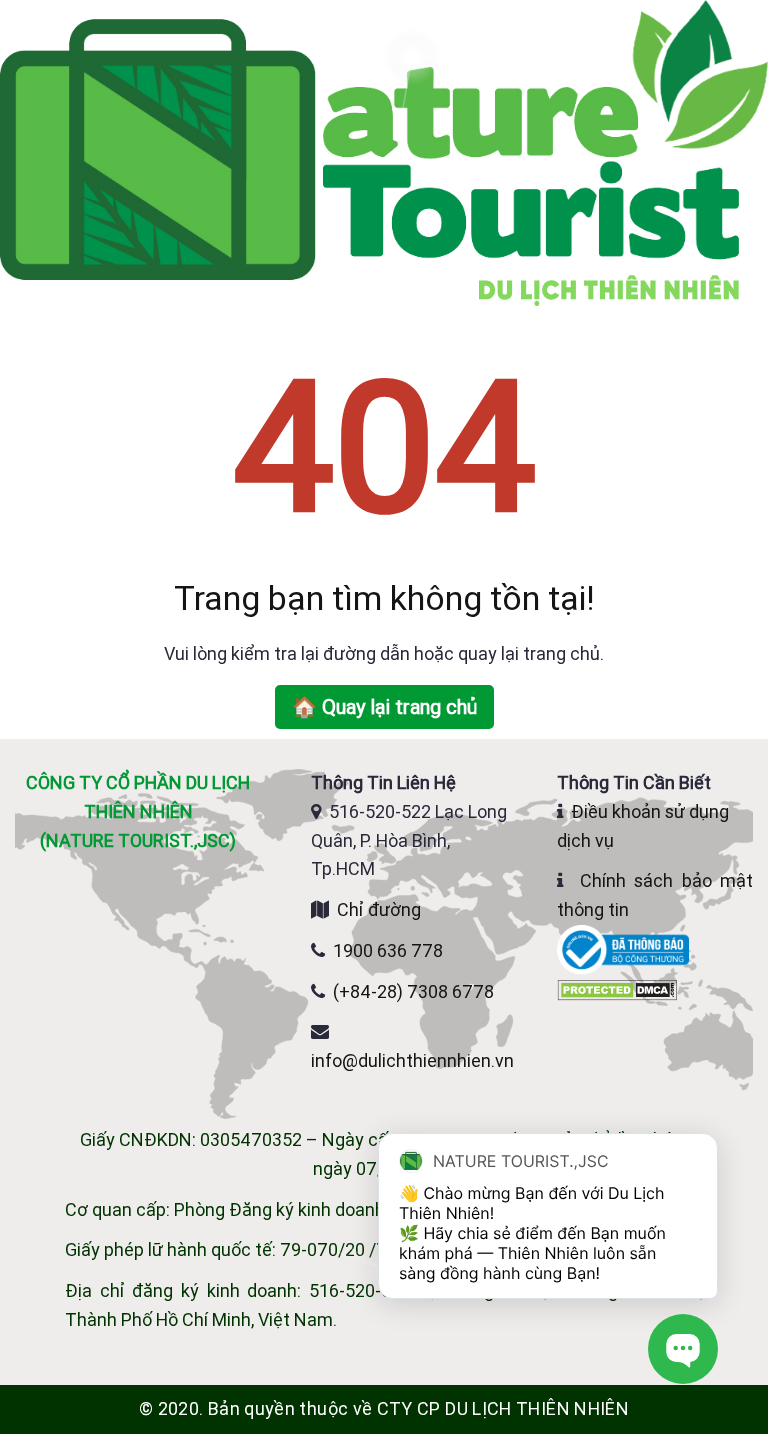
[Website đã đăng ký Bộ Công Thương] (625, 948)
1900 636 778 (388, 950)
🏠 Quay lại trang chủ (384, 706)
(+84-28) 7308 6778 (413, 991)
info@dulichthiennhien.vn (412, 1060)
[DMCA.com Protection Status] (617, 988)
